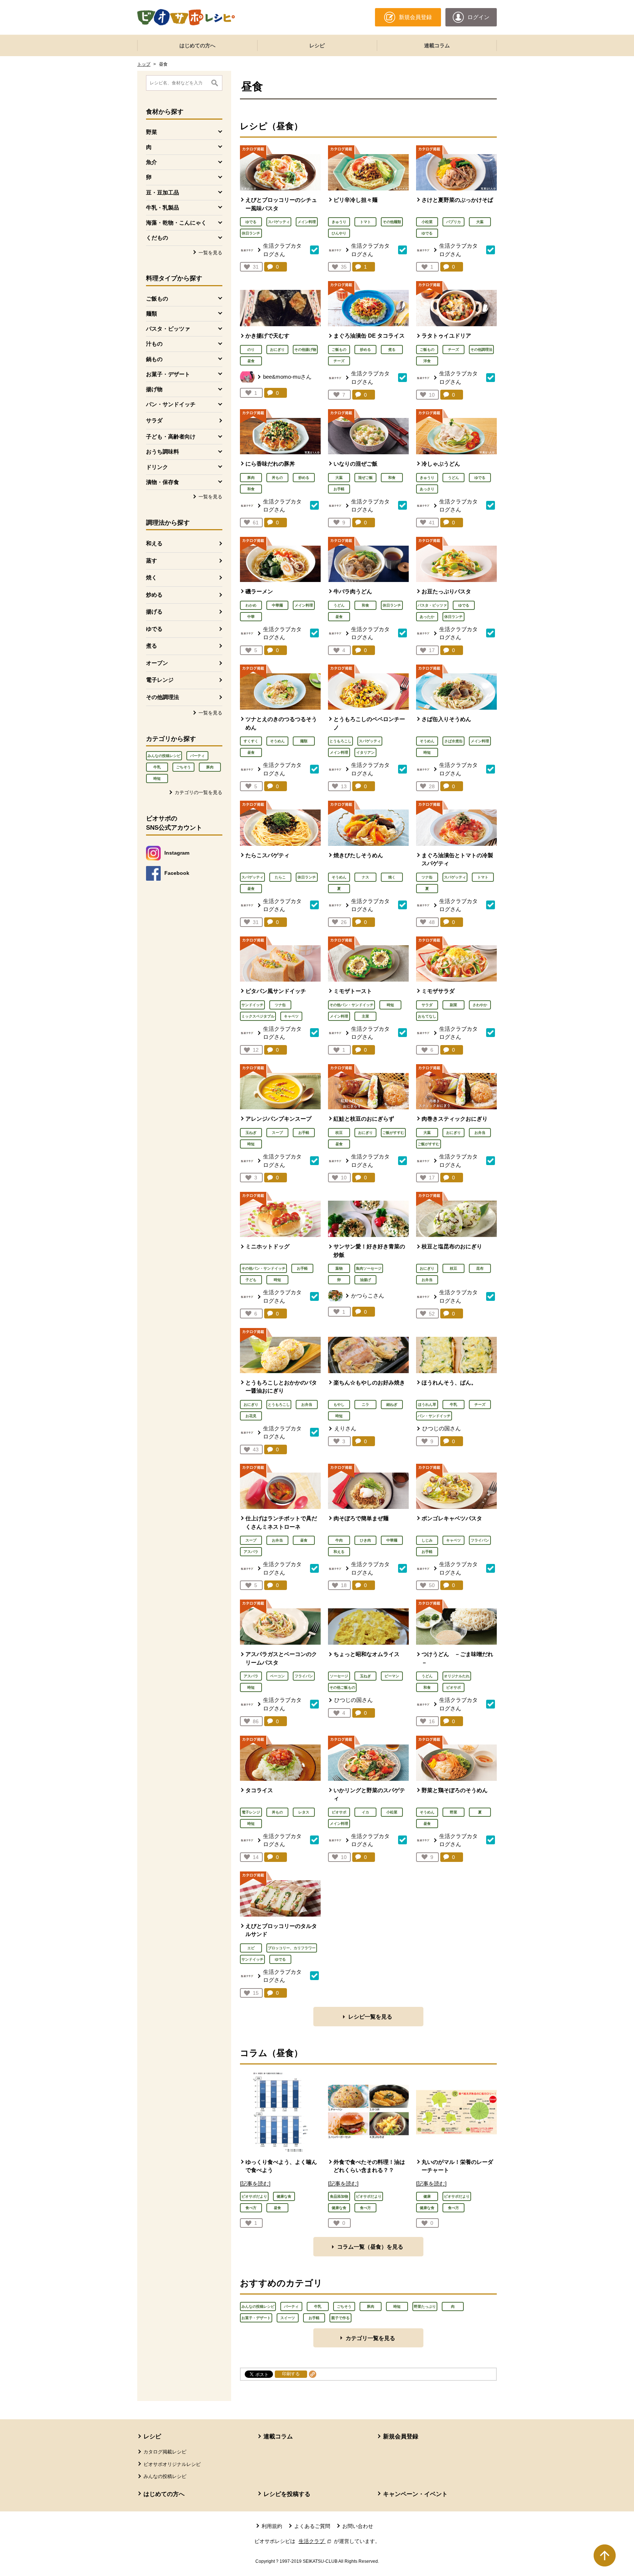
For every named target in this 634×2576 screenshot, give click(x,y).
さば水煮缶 (453, 741)
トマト (365, 222)
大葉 (480, 222)
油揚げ (365, 1280)
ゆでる (154, 629)
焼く (152, 577)
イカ (365, 1812)
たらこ (280, 877)
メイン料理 (307, 222)
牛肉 (339, 1540)
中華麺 (277, 605)
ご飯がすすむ (393, 1133)
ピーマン (392, 1676)
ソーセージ (339, 1676)
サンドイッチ (252, 1005)
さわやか (480, 1005)
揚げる (154, 612)
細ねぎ (392, 1405)
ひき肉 (365, 1540)
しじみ (427, 1540)
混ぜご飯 (365, 478)
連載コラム (437, 46)
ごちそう (183, 767)
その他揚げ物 (305, 350)
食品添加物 (339, 2196)
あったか (427, 617)
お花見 (251, 1416)
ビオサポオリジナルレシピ (172, 2464)
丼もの (277, 478)
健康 (427, 2196)
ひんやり (339, 233)
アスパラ (251, 1552)
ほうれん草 (427, 1405)
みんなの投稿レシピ (164, 756)
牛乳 (157, 767)
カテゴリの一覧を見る (198, 792)
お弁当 (480, 1133)
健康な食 (284, 2196)
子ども (251, 1280)
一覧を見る (210, 253)
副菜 (453, 1005)
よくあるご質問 (312, 2526)
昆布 (480, 1268)
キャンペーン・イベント (415, 2494)
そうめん (277, 741)
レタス (304, 1812)
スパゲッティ (279, 222)
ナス (365, 877)
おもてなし (427, 1016)
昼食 (251, 361)
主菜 (365, 1016)
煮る (152, 646)
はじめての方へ (197, 46)
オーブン (157, 663)
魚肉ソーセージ (369, 1268)
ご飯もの (339, 350)
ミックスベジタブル (258, 1016)
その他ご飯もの (342, 1687)
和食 (251, 489)
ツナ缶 (427, 877)
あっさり (427, 489)
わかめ (251, 605)
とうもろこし (340, 741)
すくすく (251, 741)
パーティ (197, 756)
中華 (251, 617)
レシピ (317, 46)
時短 (157, 778)
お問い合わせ (358, 2526)
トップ (144, 64)
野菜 (453, 1812)
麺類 (304, 741)
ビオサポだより (254, 2196)
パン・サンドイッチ (434, 1416)
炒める (154, 595)
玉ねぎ (251, 1133)
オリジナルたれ (457, 1676)
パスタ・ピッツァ (432, 605)
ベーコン (277, 1676)
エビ (251, 1948)
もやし (339, 1405)
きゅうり (339, 222)
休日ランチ (251, 233)
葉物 (339, 1268)
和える (154, 543)
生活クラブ (316, 2541)
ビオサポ (453, 1687)
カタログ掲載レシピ (165, 2452)
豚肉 (210, 767)
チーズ (339, 361)
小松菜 (427, 222)
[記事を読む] (255, 2184)
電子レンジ (160, 680)
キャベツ (291, 1016)
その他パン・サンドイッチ (351, 1005)
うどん (453, 478)
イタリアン (365, 752)
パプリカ (453, 222)
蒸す (152, 561)
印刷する (291, 2374)
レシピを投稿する (287, 2494)
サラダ (154, 420)
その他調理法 (163, 697)
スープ (277, 1133)
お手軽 (339, 489)
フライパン (480, 1540)
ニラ (365, 1405)
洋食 (427, 361)
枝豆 (339, 1133)
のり (251, 350)
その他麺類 (392, 222)
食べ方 (251, 2208)
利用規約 (272, 2526)
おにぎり (277, 350)
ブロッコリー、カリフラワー (292, 1948)
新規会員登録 (401, 2436)
